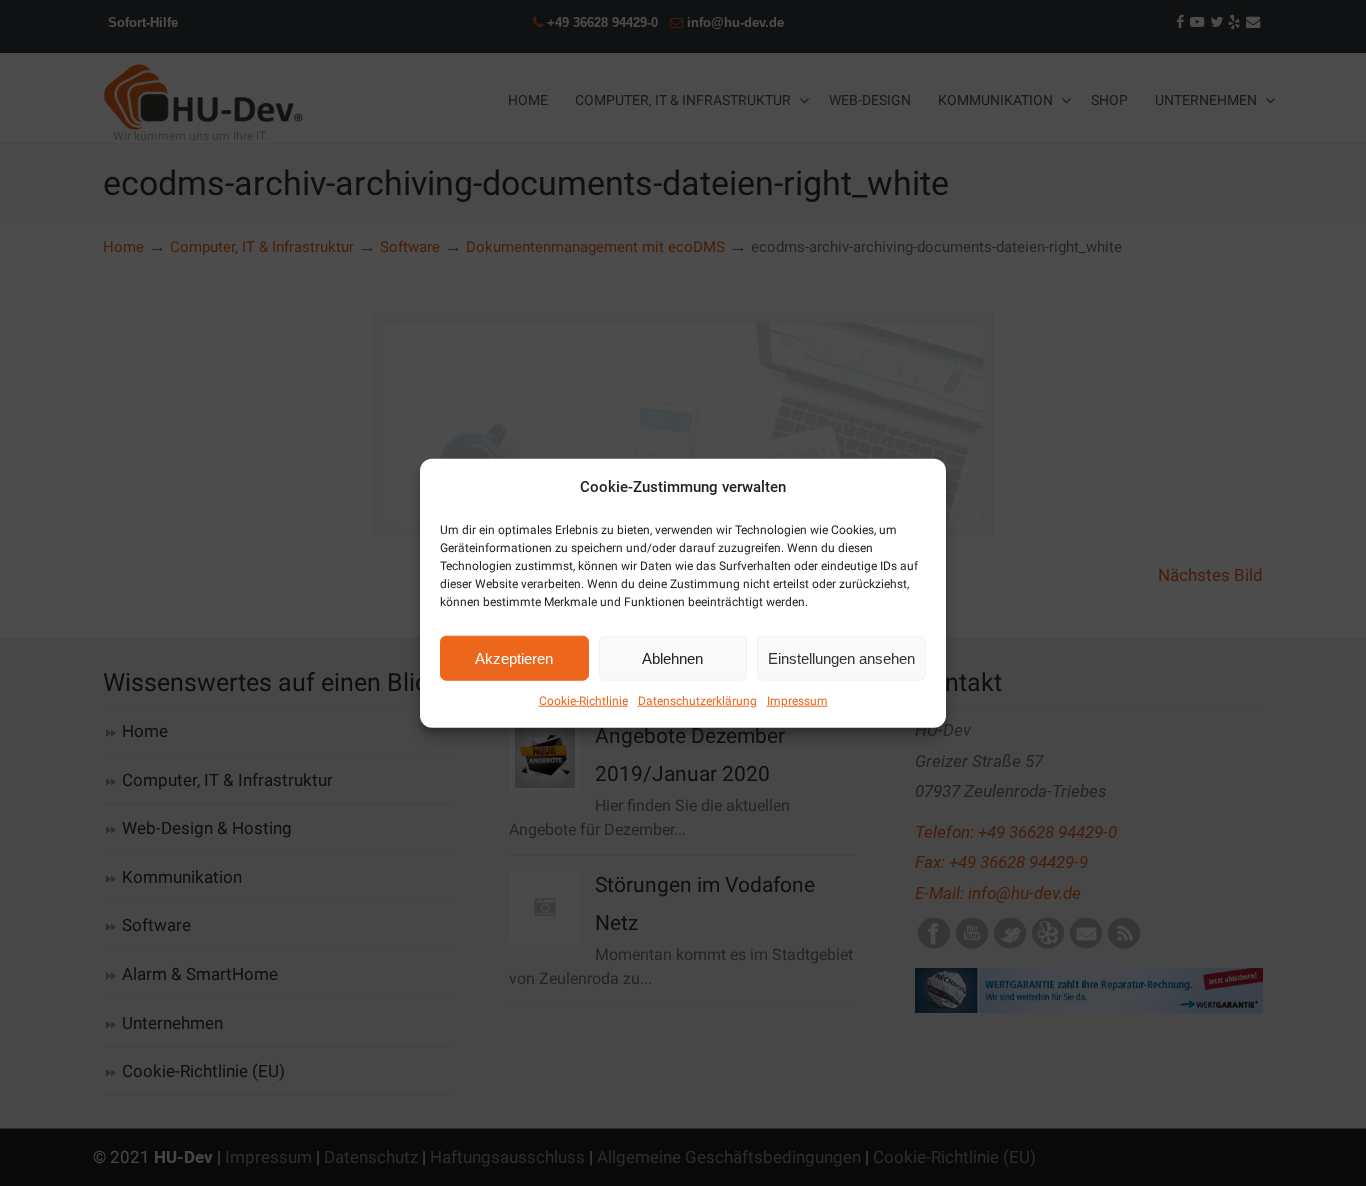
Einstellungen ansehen (841, 657)
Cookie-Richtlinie (583, 701)
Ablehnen (672, 657)
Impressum (797, 701)
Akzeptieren (514, 657)
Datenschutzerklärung (697, 701)
